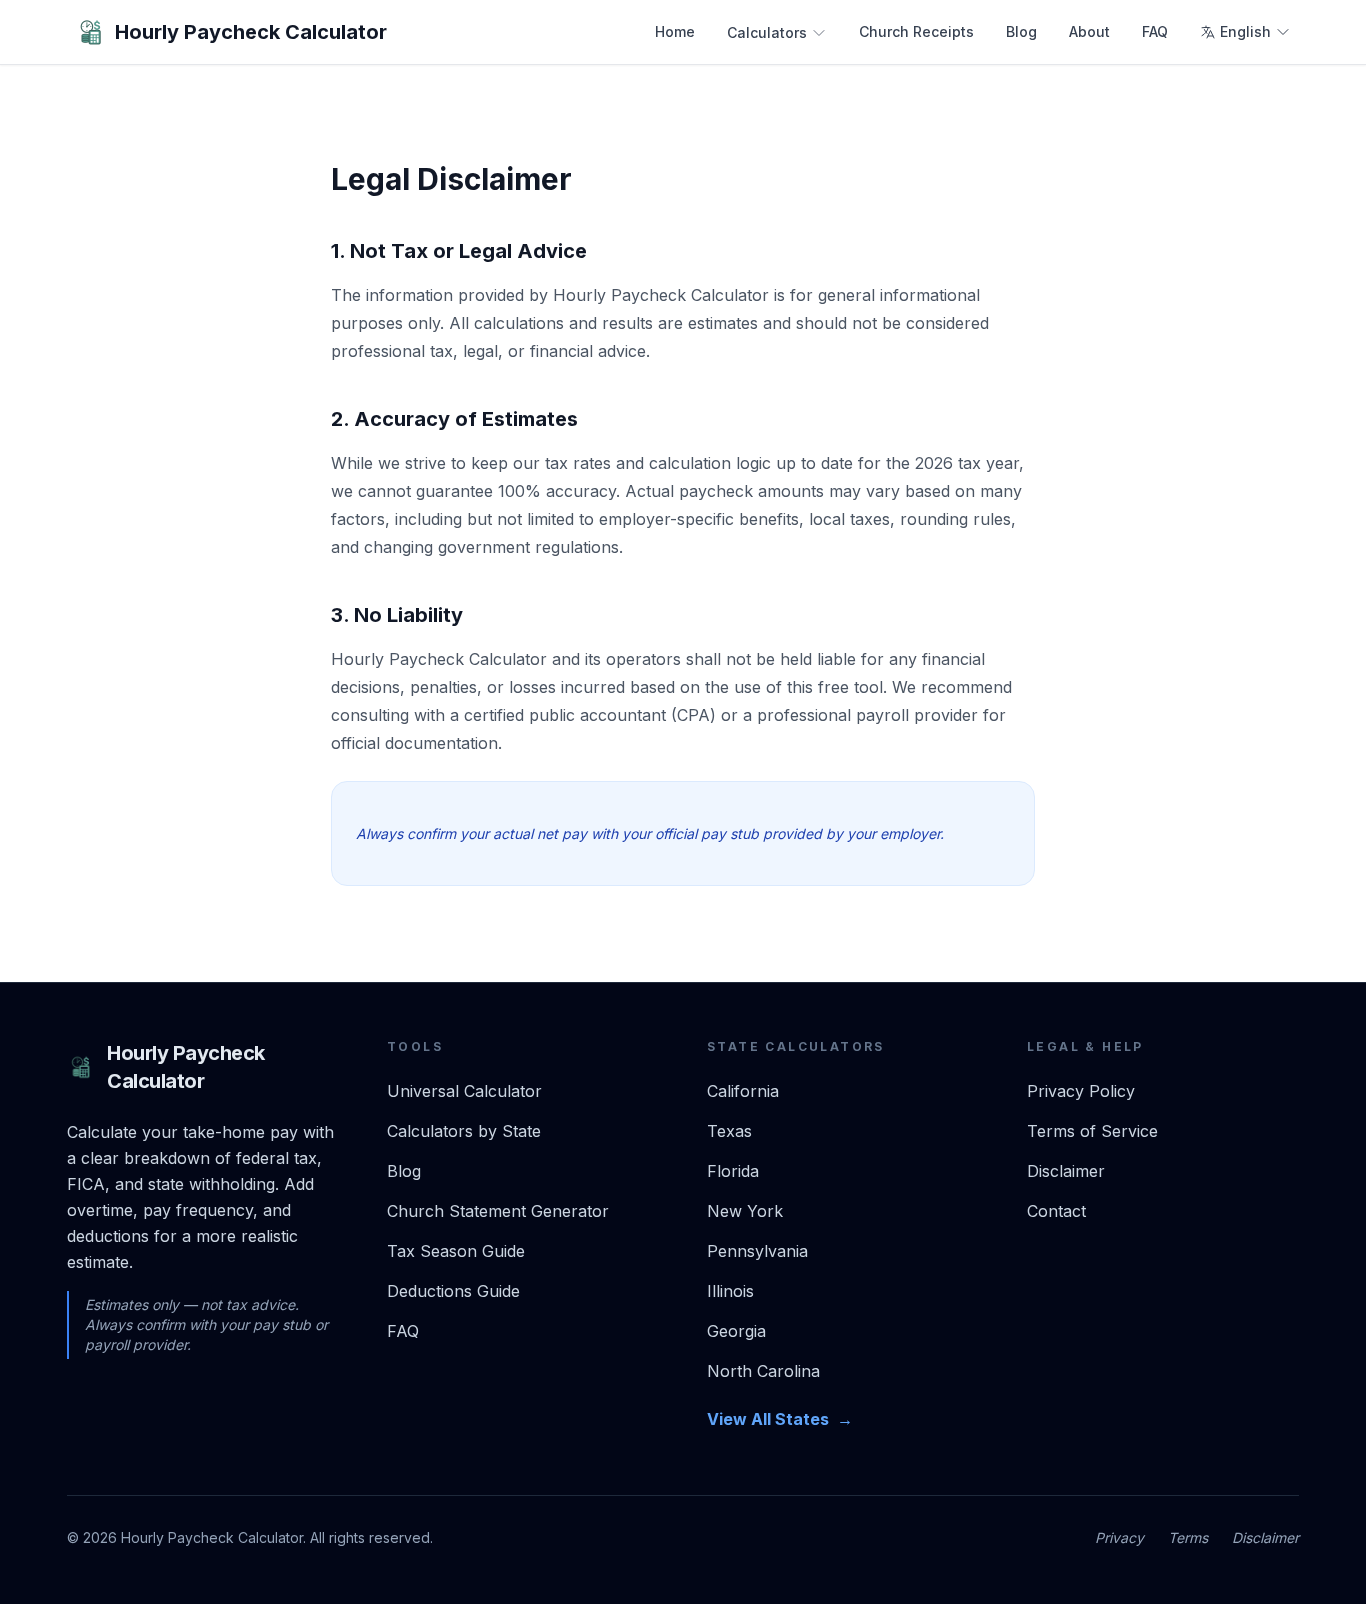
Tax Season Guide (456, 1251)
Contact (1056, 1211)
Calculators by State (464, 1131)
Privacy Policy (1081, 1091)
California (743, 1091)
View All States (780, 1419)
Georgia (736, 1331)
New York (745, 1211)
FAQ (1155, 31)
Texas (729, 1131)
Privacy (1119, 1537)
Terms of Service (1092, 1131)
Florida (733, 1171)
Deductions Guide (453, 1291)
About (1089, 31)
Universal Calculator (464, 1091)
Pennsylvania (757, 1251)
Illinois (730, 1291)
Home (675, 31)
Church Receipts (916, 31)
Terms (1188, 1537)
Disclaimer (1066, 1171)
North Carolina (763, 1371)
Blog (1021, 31)
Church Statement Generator (498, 1211)
